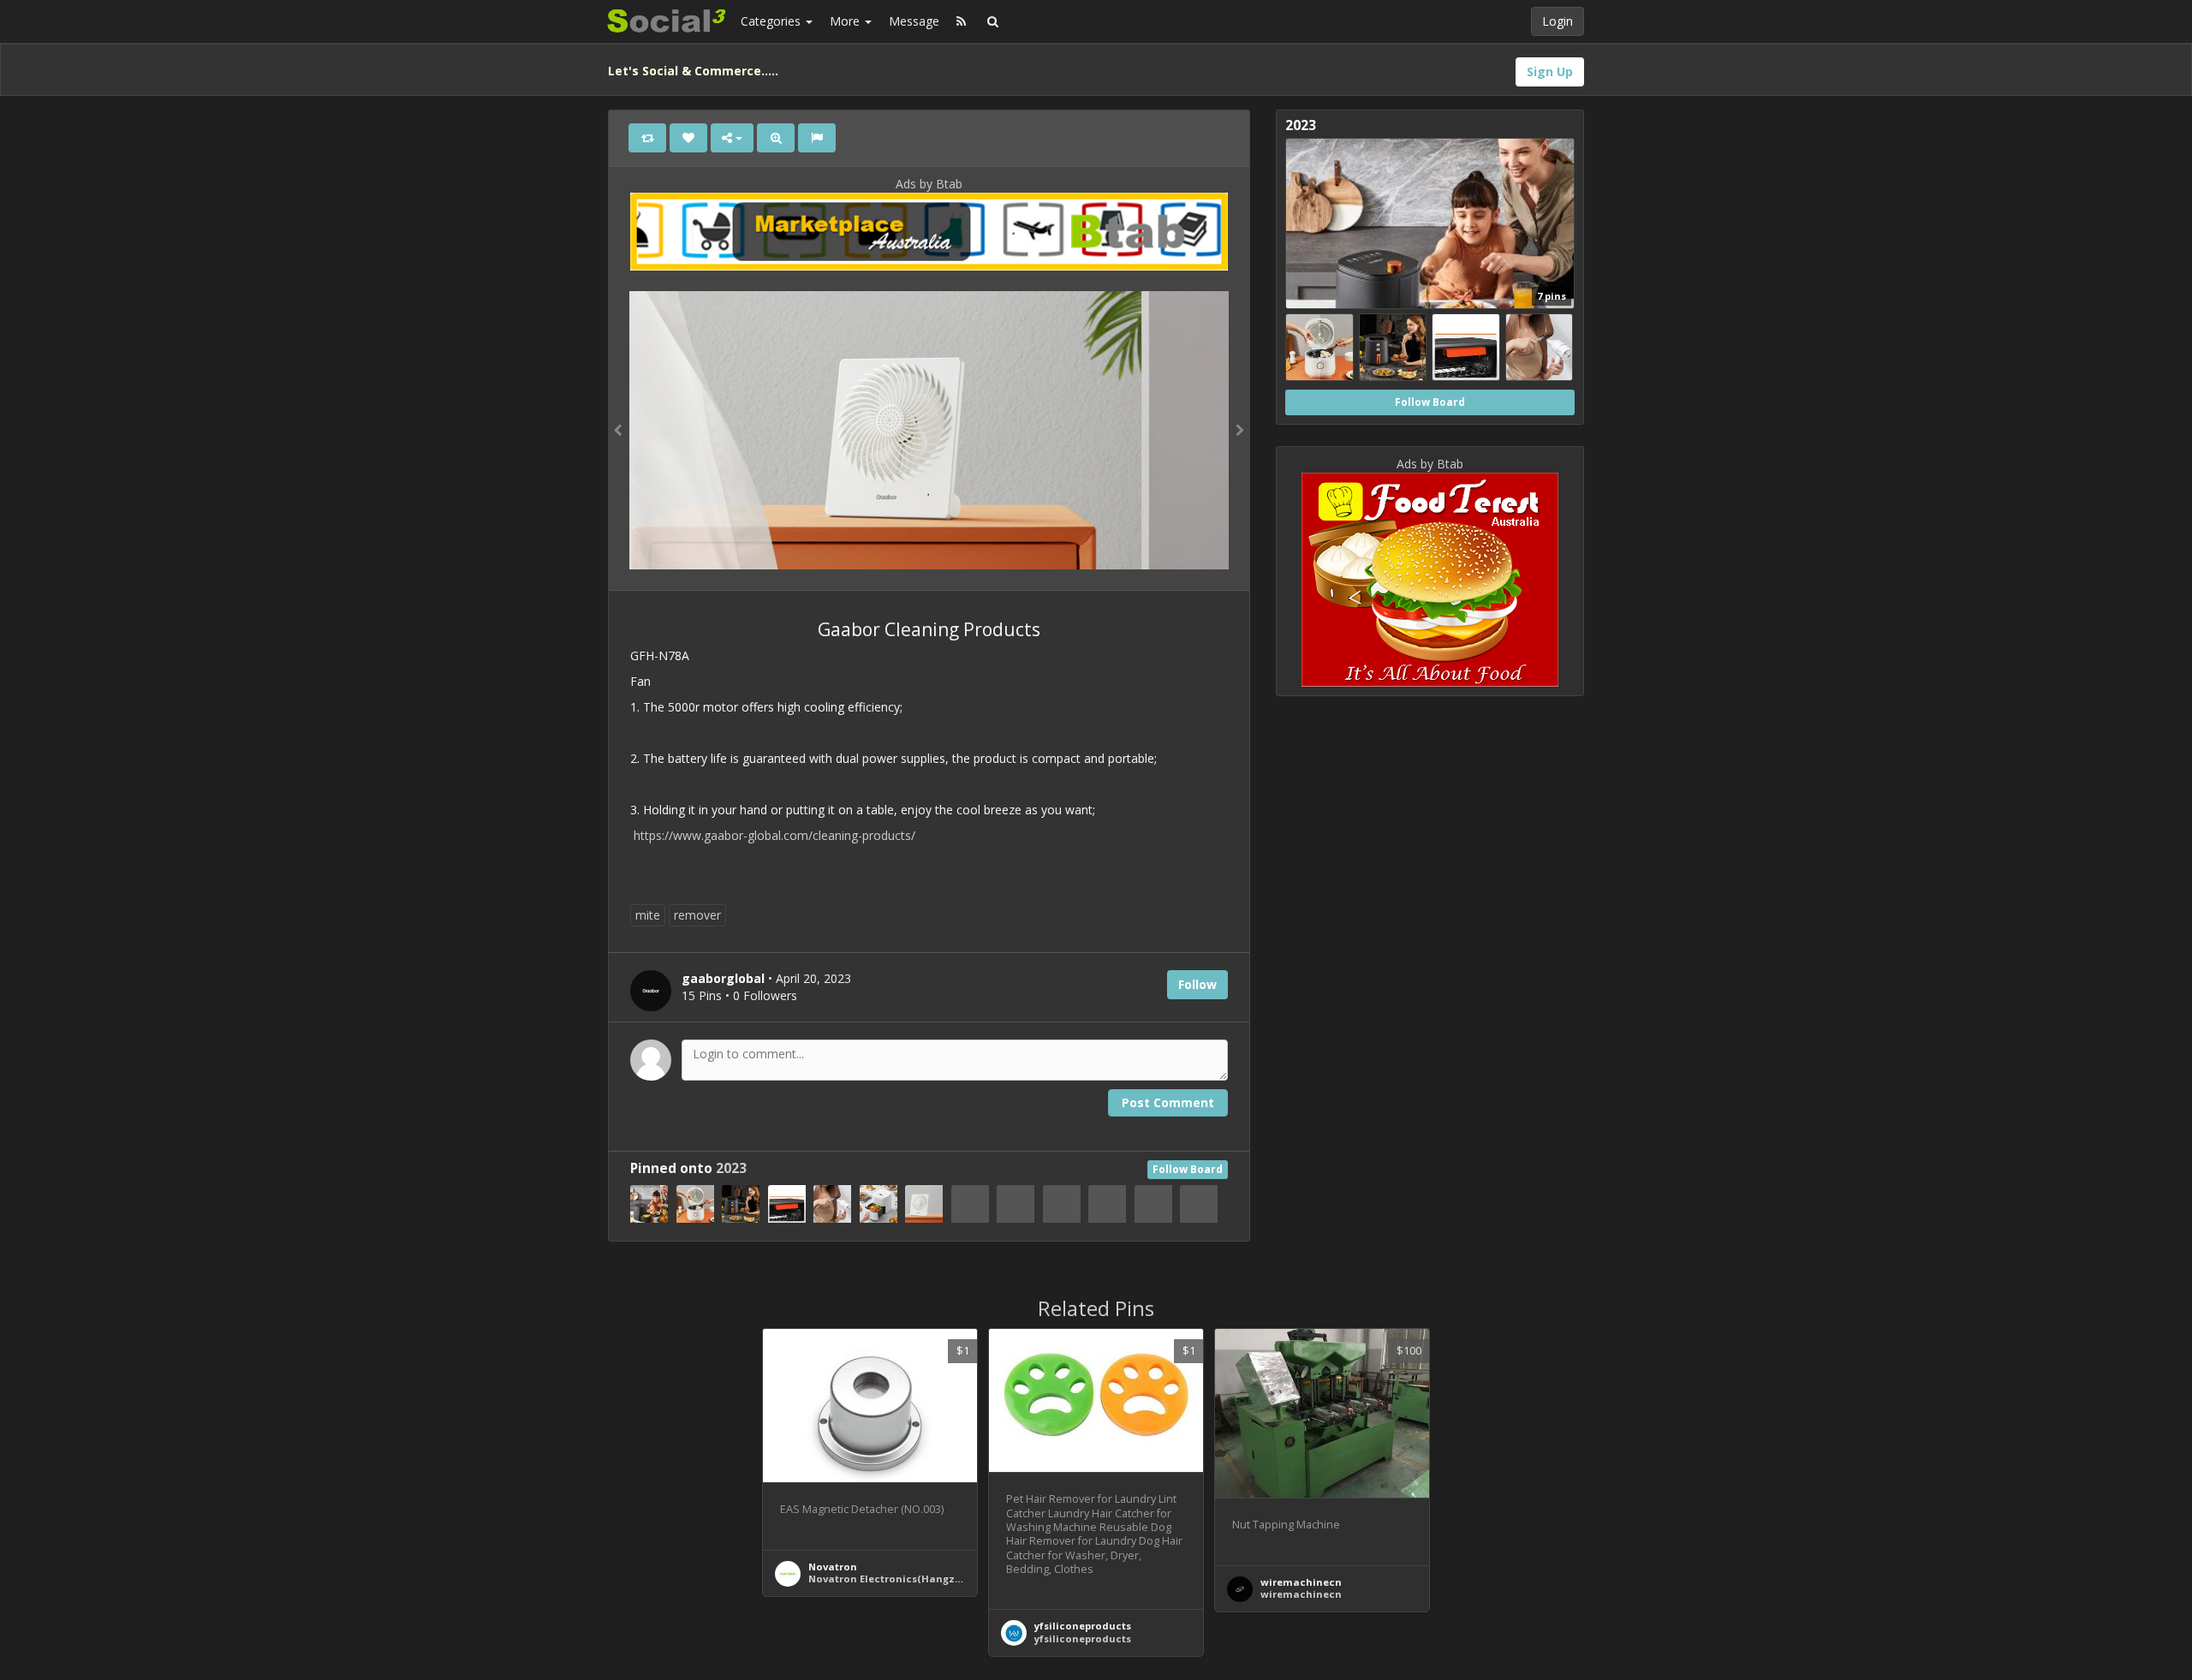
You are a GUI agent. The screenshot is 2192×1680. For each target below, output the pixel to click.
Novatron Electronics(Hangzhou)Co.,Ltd (911, 1579)
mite (648, 915)
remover (697, 915)
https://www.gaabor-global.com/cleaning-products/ (774, 835)
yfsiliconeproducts (1083, 1626)
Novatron (833, 1567)
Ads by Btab (929, 184)
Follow (1197, 984)
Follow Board (1188, 1169)
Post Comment (1168, 1102)
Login (1558, 21)
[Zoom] (776, 138)
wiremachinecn (1301, 1582)
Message (914, 21)
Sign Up (1550, 71)
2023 (731, 1168)
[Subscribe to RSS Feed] (961, 21)
